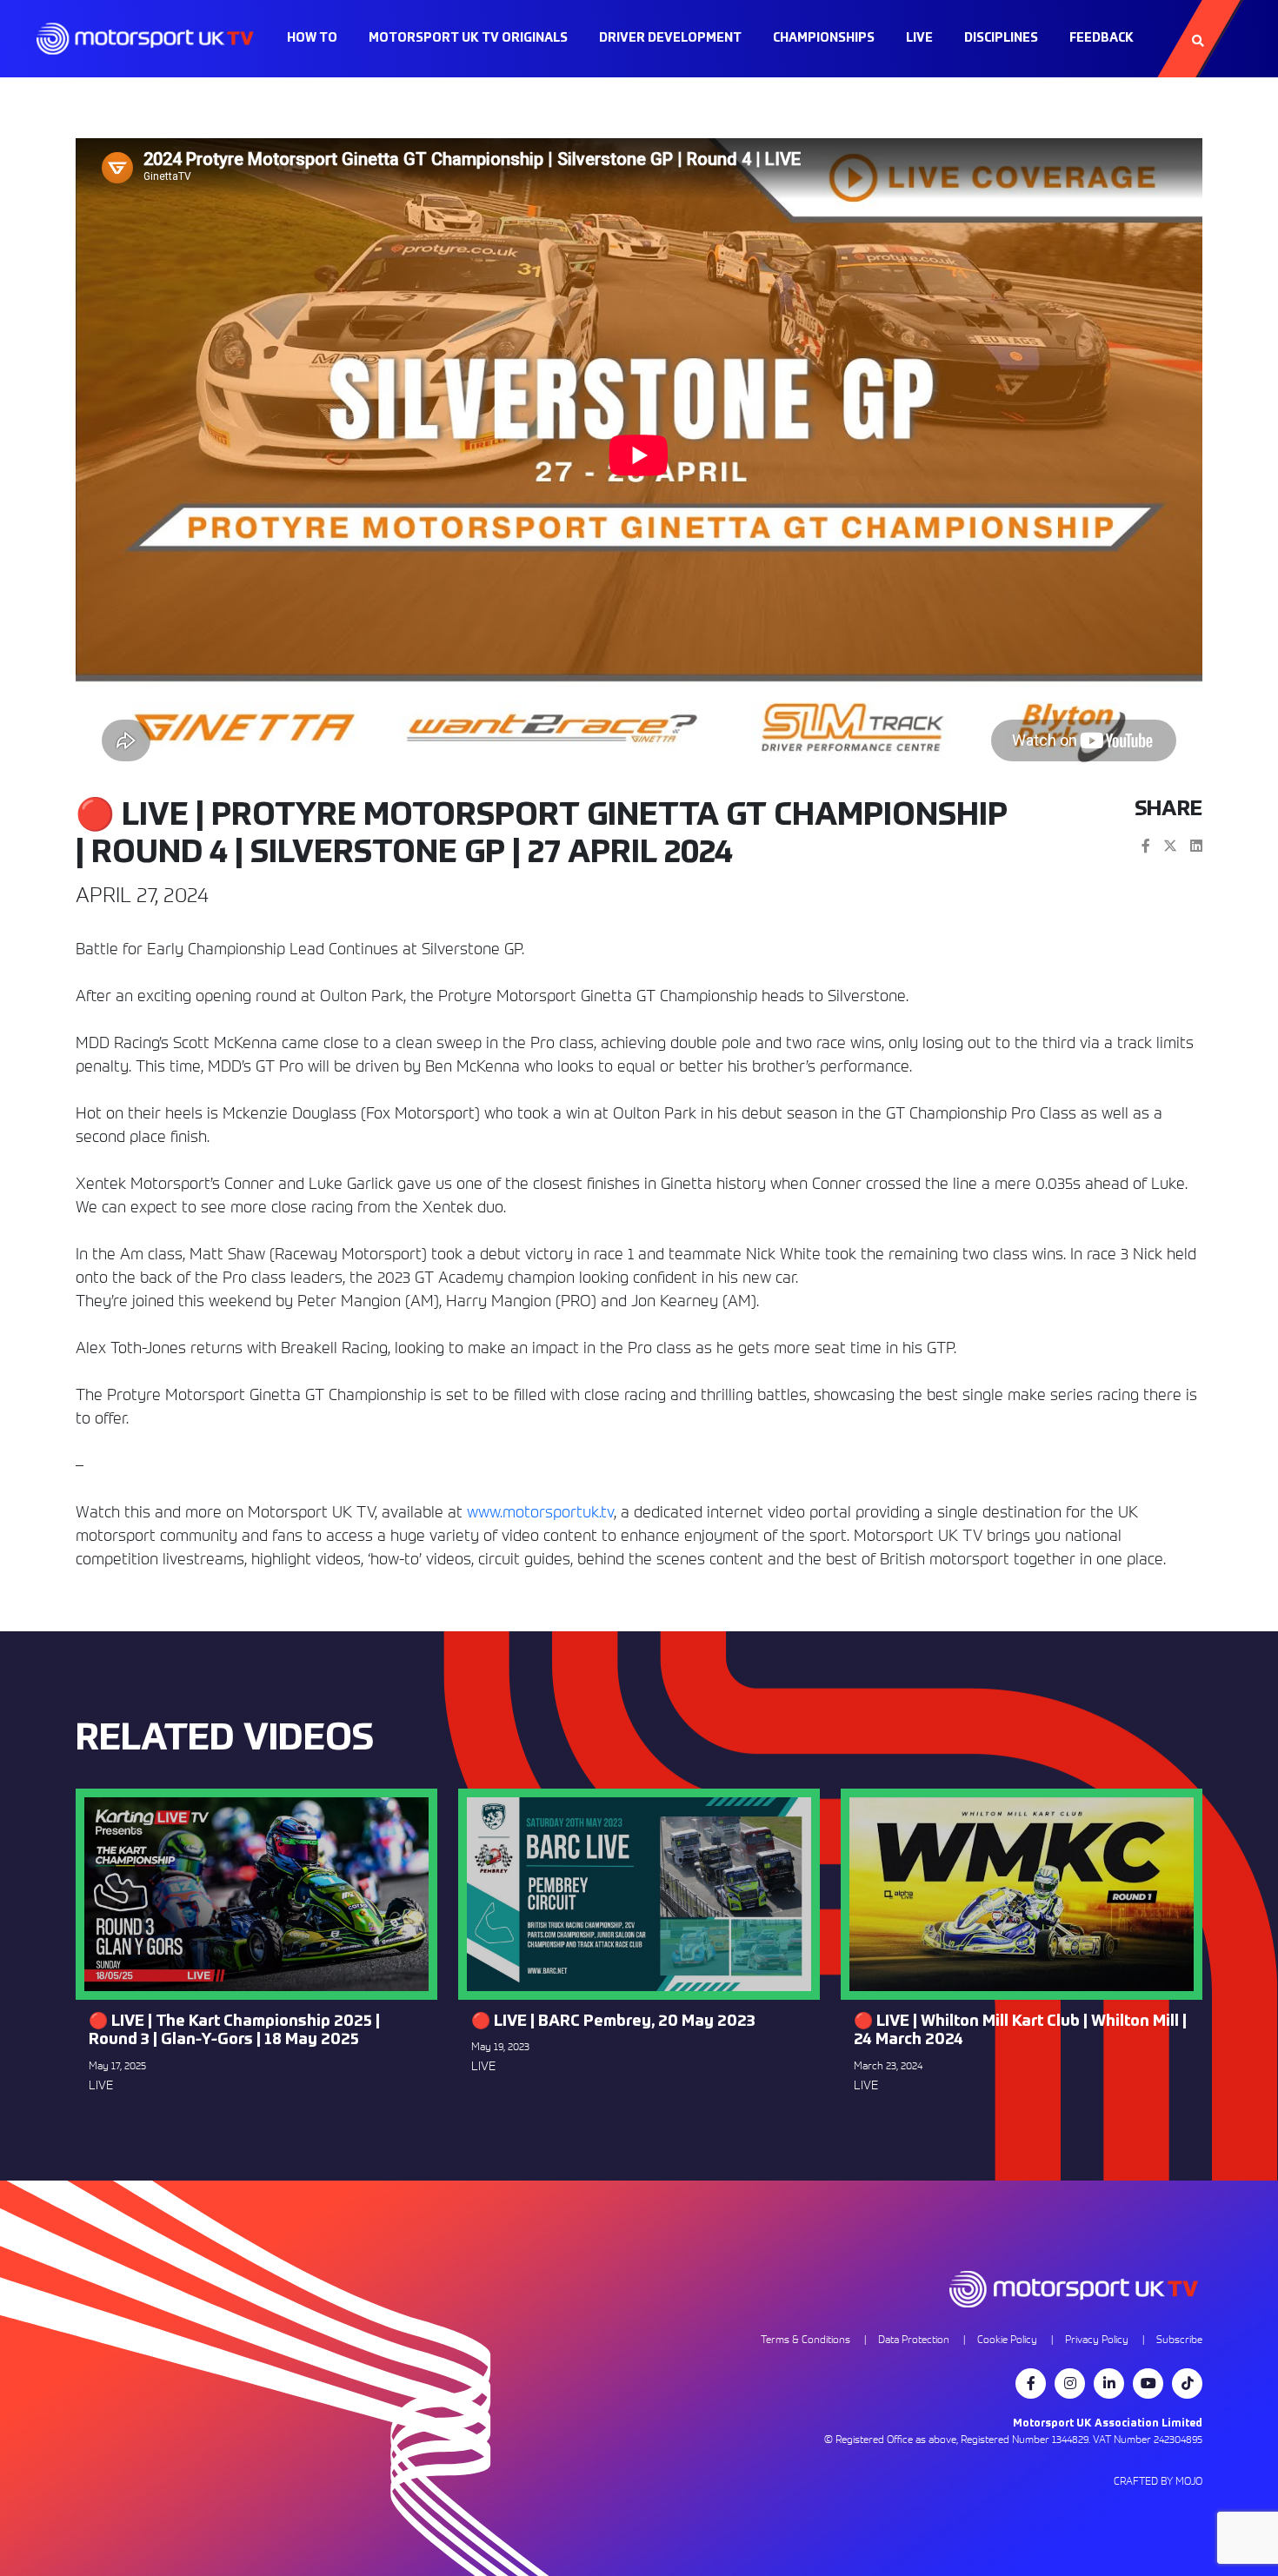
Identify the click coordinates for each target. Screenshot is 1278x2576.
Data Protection (914, 2339)
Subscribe (1179, 2339)
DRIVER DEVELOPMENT (670, 38)
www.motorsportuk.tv (540, 1512)
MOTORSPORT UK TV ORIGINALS (468, 38)
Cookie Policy (1007, 2339)
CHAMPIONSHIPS (824, 38)
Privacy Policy (1097, 2339)
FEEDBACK (1102, 38)
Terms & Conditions (805, 2339)
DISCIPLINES (1001, 38)
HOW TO (312, 38)
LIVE (919, 38)
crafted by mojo (1158, 2481)
